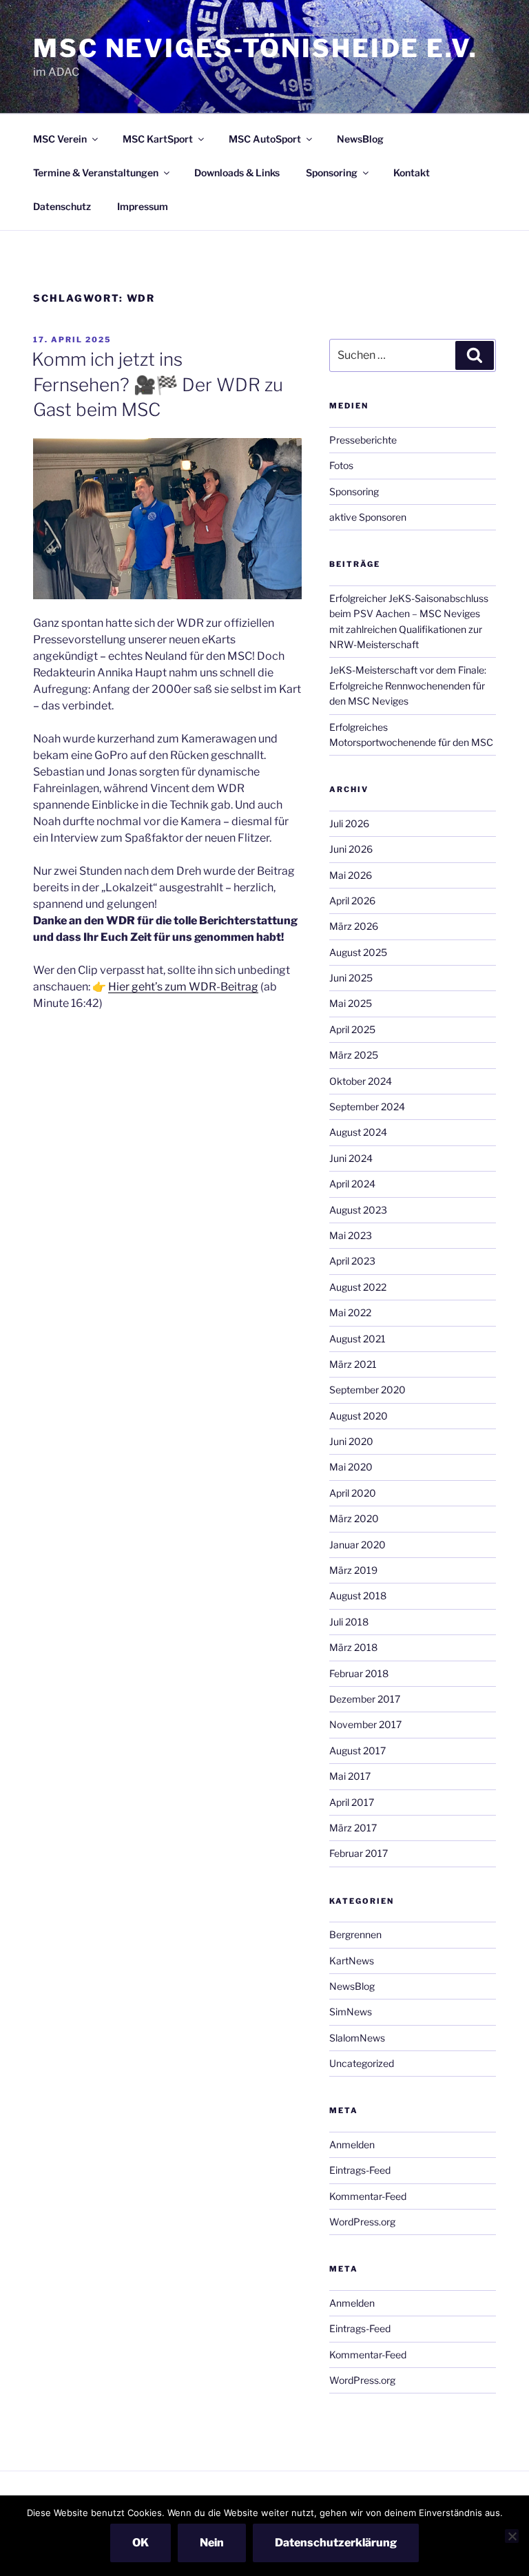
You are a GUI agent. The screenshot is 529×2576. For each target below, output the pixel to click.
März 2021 (353, 1364)
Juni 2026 (351, 849)
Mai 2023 (351, 1235)
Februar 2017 (359, 1853)
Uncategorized (362, 2063)
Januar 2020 (357, 1545)
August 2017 (357, 1751)
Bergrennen (355, 1934)
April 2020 (353, 1493)
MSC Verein (60, 139)
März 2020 (354, 1518)
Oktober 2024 (361, 1081)
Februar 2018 (359, 1673)
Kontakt (412, 173)
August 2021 (357, 1339)
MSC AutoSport (265, 139)
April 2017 (352, 1802)
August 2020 (359, 1416)
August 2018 (358, 1596)
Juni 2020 (351, 1441)
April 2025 (352, 1029)
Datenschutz (62, 206)
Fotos (341, 465)
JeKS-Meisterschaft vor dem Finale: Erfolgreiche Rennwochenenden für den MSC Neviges (408, 685)
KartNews (352, 1961)
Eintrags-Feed (360, 2170)
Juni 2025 (351, 978)
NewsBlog (360, 139)
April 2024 (352, 1184)
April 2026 (352, 901)
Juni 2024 (351, 1158)
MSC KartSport (158, 139)
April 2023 (352, 1261)
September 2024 (367, 1107)
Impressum (143, 206)
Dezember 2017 (365, 1699)
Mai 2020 (351, 1467)
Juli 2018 (349, 1622)
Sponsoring (332, 173)
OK (141, 2543)
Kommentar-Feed (368, 2196)
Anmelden (352, 2144)
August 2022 (358, 1287)
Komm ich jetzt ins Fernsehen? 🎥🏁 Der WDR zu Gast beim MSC (157, 384)
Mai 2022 (350, 1312)
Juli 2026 (349, 823)
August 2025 (358, 952)
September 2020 (367, 1390)
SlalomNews (357, 2038)
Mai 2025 (351, 1003)
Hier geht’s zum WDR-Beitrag (183, 987)
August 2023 (358, 1210)
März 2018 (353, 1647)
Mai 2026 (351, 875)
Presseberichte (363, 440)
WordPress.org (362, 2222)
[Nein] (512, 2536)
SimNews (351, 2012)
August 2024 (358, 1132)
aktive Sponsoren (368, 517)
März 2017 (353, 1828)
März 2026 (354, 926)
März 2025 (354, 1055)
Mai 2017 (350, 1776)
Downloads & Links (237, 173)
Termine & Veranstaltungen (96, 173)
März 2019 (353, 1570)
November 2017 (365, 1724)
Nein (212, 2543)
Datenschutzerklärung (336, 2543)
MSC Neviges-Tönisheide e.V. (256, 48)
